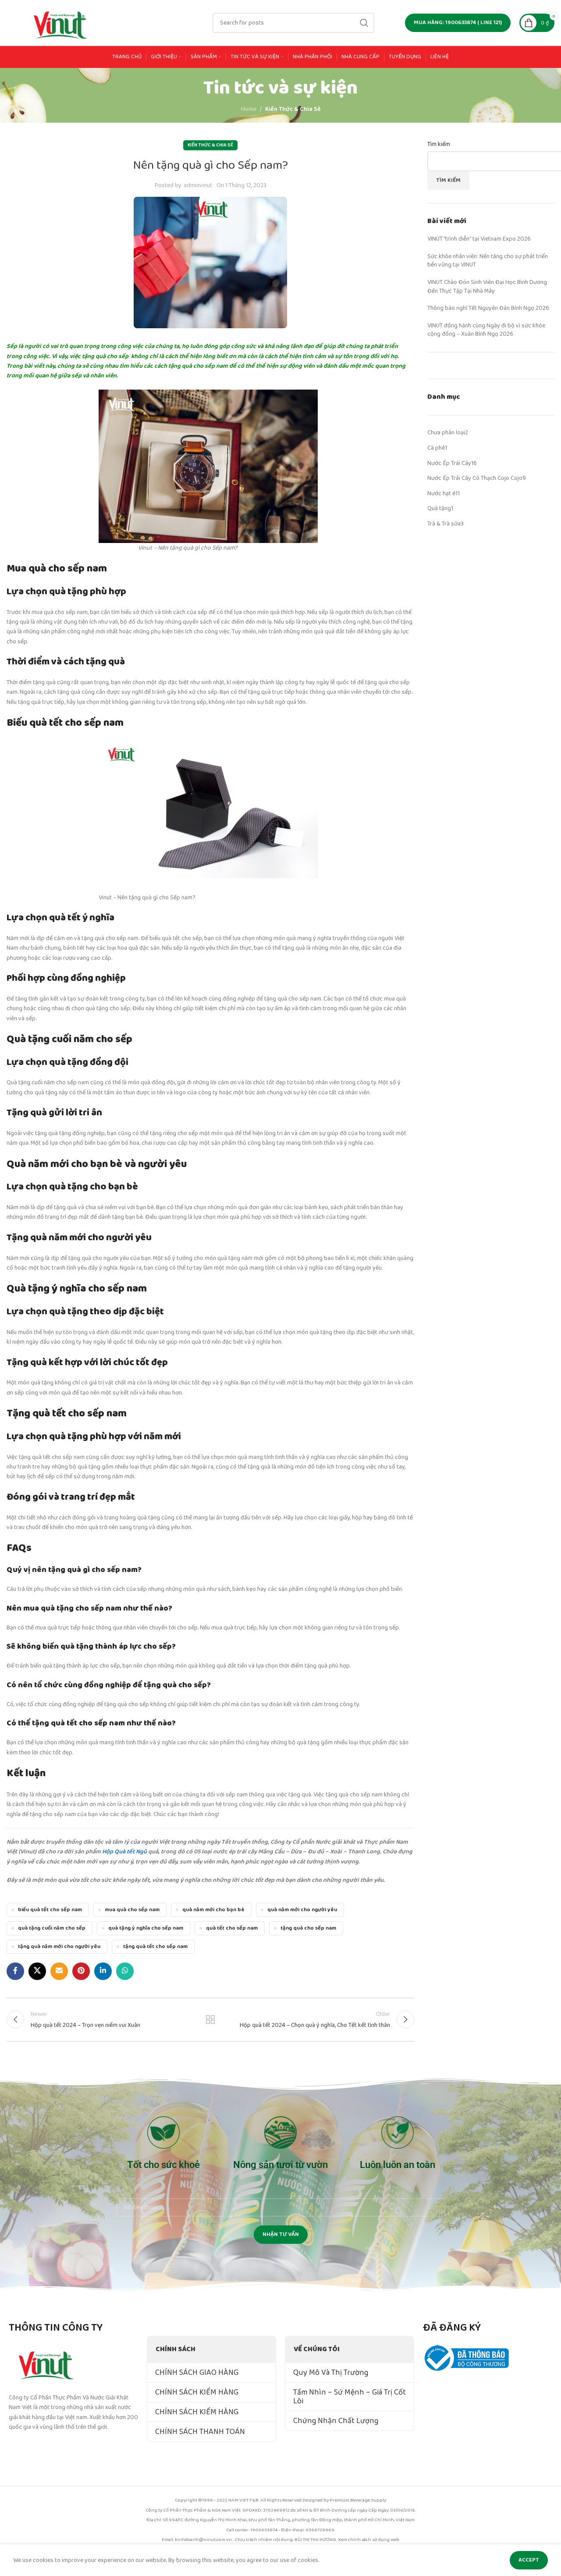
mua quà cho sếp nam (132, 1910)
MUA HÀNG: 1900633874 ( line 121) (458, 23)
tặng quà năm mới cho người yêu (59, 1946)
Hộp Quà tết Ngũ (124, 1852)
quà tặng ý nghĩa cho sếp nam (146, 1928)
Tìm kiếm (439, 145)
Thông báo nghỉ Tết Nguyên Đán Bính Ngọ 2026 (488, 308)
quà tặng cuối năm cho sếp (52, 1928)
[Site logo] (61, 22)
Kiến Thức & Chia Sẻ (293, 109)
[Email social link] (59, 1971)
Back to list (210, 2019)
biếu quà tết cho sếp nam (50, 1910)
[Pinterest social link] (81, 1971)
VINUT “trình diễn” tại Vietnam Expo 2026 (479, 239)
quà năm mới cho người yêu (302, 1910)
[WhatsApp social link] (125, 1971)
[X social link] (37, 1971)
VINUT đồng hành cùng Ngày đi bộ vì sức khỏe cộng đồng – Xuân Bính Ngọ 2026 (486, 330)
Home (249, 109)
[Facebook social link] (15, 1971)
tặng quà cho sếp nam (308, 1928)
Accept (529, 2560)
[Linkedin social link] (103, 1971)
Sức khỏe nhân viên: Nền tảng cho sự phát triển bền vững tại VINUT (488, 261)
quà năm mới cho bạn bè (213, 1910)
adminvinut (198, 185)
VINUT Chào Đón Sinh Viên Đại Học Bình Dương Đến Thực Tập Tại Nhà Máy (487, 287)
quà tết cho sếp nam (232, 1928)
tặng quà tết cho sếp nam (155, 1946)
